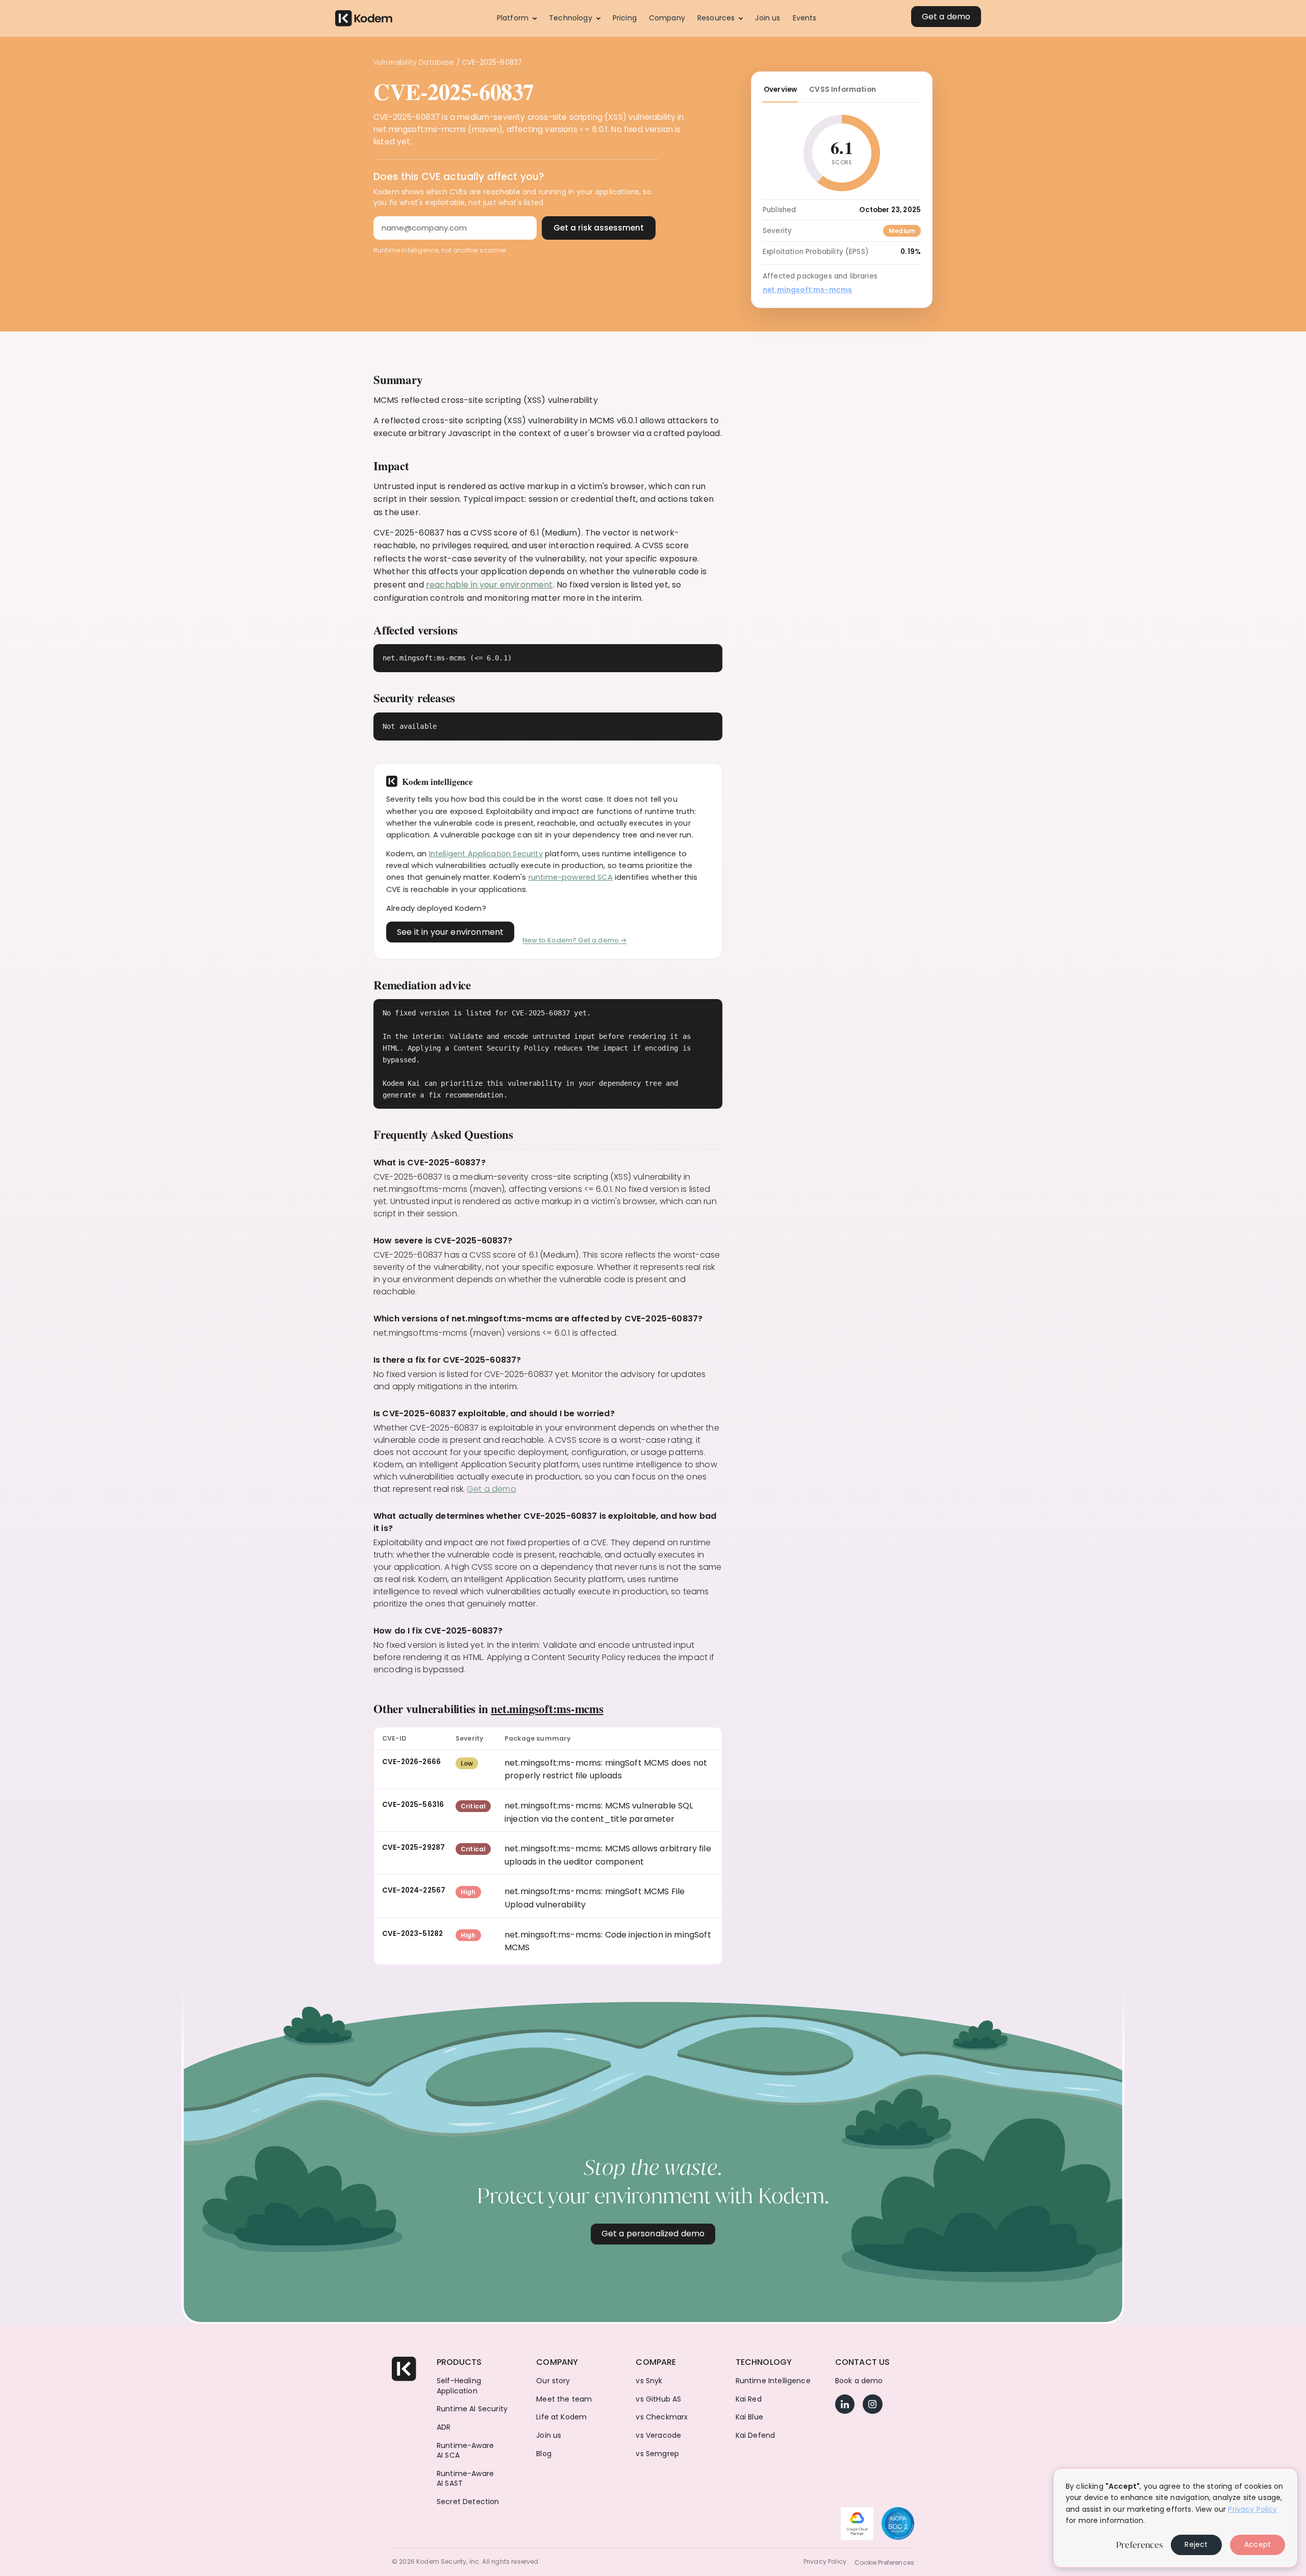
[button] (517, 18)
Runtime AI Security (472, 2409)
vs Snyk (649, 2381)
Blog (544, 2454)
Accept (1258, 2544)
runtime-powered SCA (571, 877)
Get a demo (492, 1489)
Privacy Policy (825, 2562)
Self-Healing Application (459, 2386)
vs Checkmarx (662, 2417)
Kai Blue (749, 2417)
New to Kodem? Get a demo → (574, 940)
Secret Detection (468, 2502)
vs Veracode (658, 2435)
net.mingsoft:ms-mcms (547, 1708)
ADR (444, 2427)
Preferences (1139, 2545)
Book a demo (859, 2381)
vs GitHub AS (658, 2399)
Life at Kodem (561, 2417)
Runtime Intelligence (773, 2381)
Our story (553, 2381)
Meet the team (564, 2399)
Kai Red (749, 2399)
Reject (1196, 2544)
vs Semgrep (657, 2454)
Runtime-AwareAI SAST (465, 2479)
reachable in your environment (489, 585)
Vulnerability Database (414, 62)
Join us (549, 2435)
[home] (364, 19)
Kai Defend (756, 2435)
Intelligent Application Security (486, 854)
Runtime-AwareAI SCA (465, 2451)
